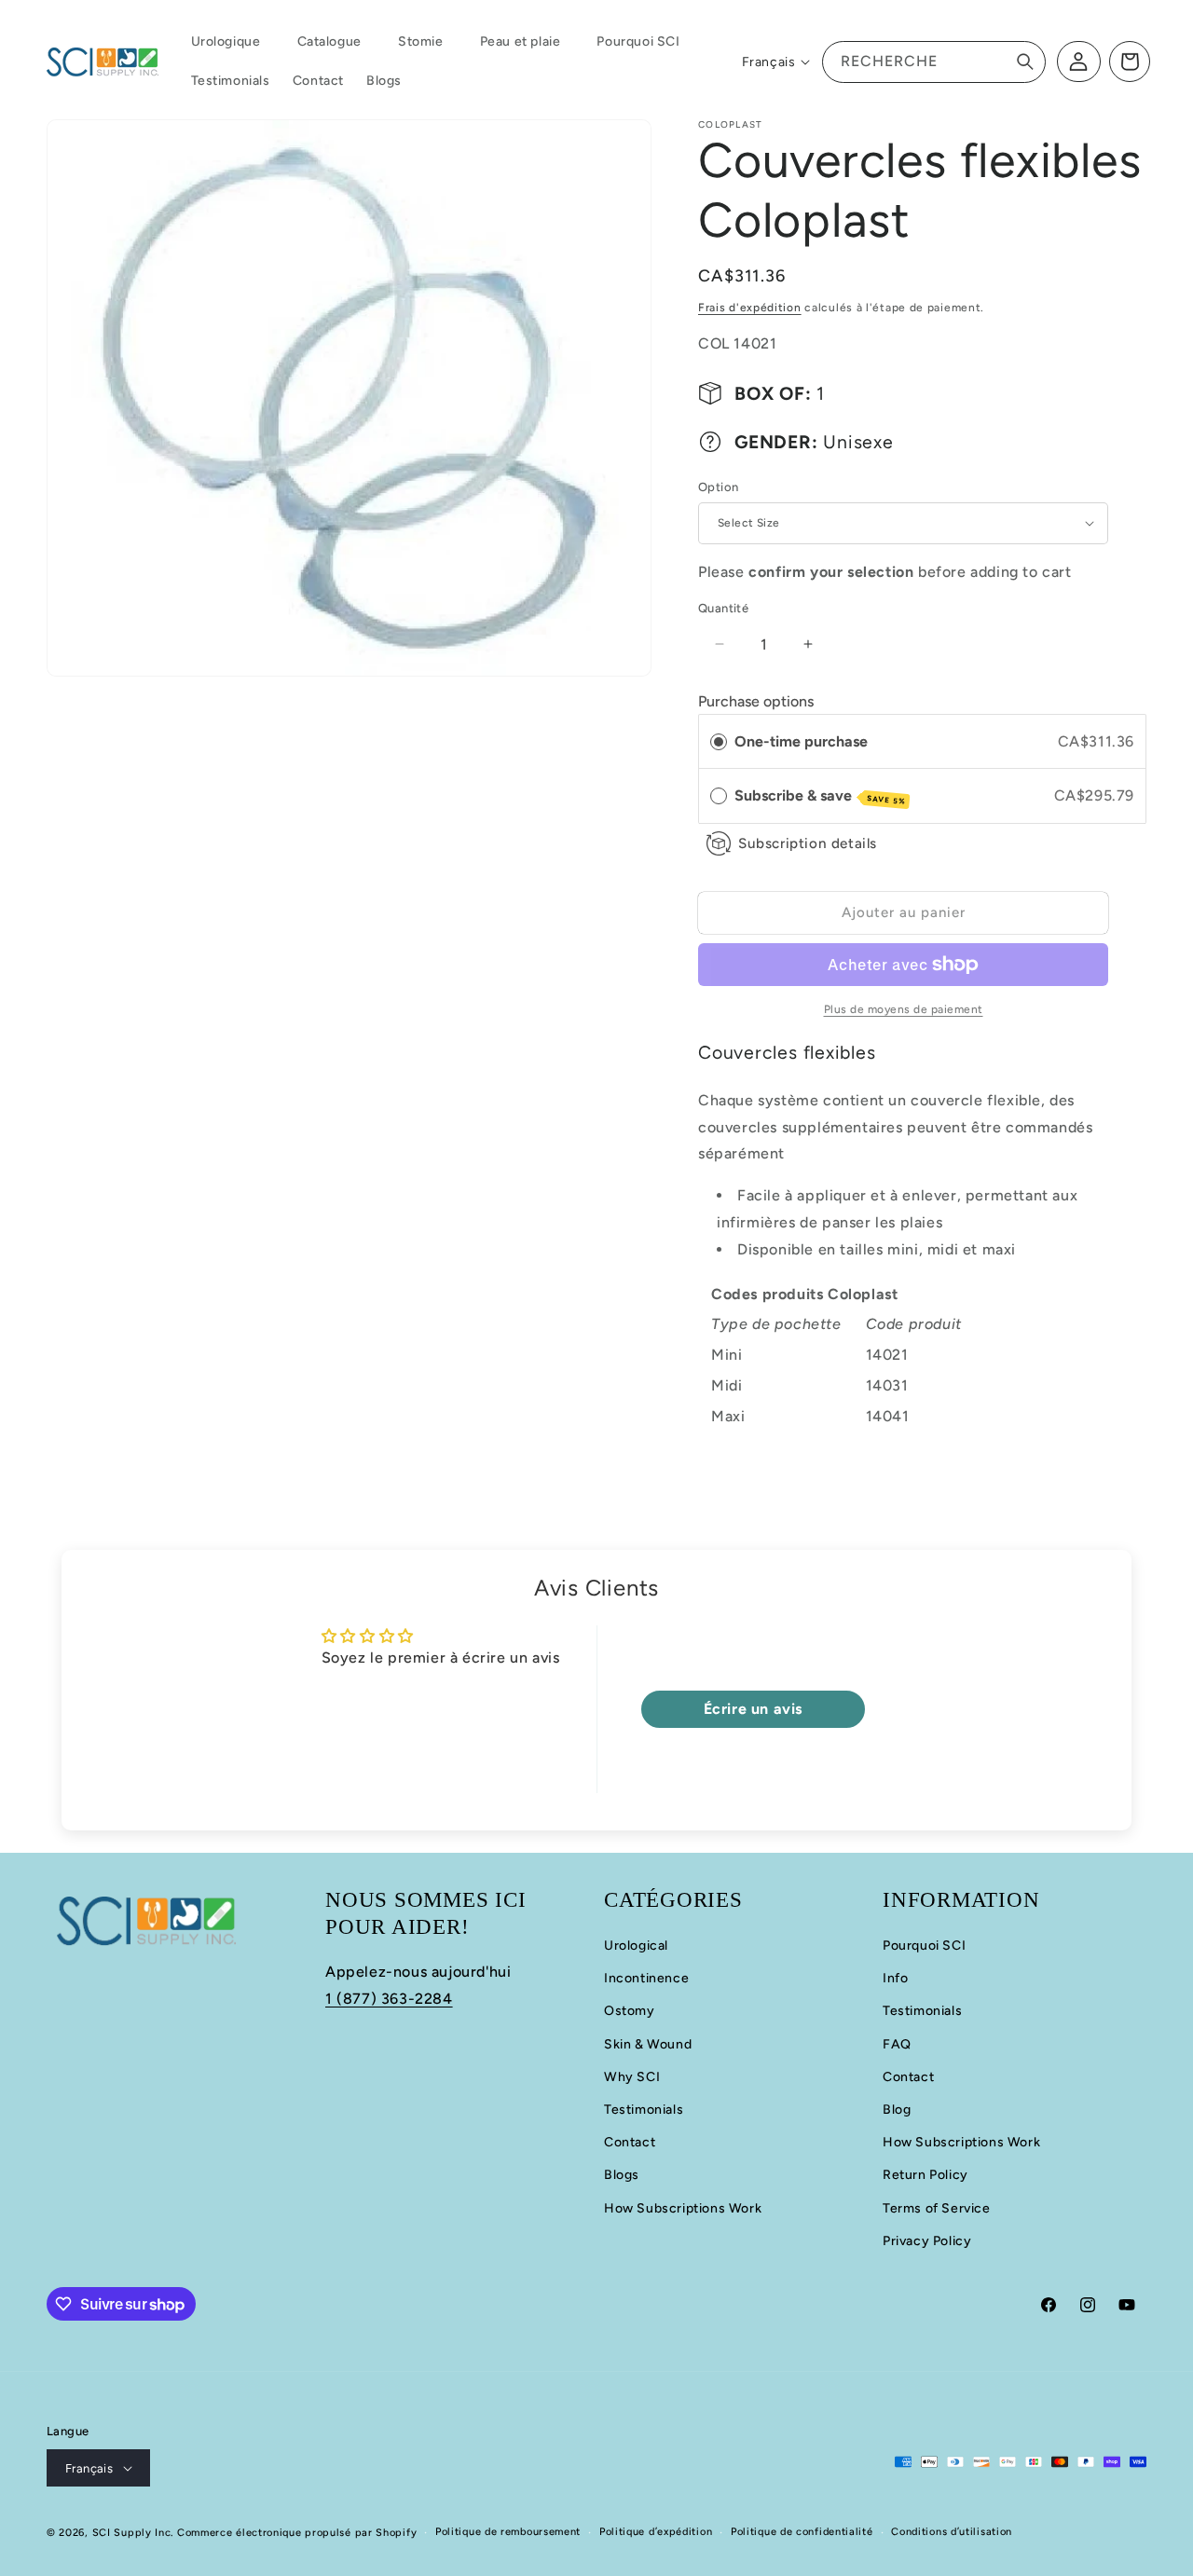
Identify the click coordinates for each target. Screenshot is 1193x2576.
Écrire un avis (753, 1709)
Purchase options (756, 701)
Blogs (622, 2175)
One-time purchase (801, 741)
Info (895, 1978)
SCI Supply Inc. (133, 2533)
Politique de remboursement (508, 2532)
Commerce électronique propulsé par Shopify (297, 2533)
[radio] (719, 742)
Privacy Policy (927, 2241)
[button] (233, 42)
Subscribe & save (820, 796)
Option (718, 487)
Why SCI (632, 2077)
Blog (897, 2110)
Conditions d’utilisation (952, 2532)
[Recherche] (1025, 62)
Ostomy (630, 2011)
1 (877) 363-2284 (389, 1999)
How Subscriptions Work (683, 2208)
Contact (630, 2142)
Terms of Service (937, 2208)
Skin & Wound (648, 2044)
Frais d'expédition (750, 308)
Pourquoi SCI (924, 1946)
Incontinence (646, 1978)
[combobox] (934, 62)
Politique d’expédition (656, 2532)
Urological (636, 1946)
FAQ (897, 2044)
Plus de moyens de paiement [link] (904, 1009)
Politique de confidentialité (802, 2532)
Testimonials (644, 2110)
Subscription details (808, 843)
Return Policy (926, 2175)
